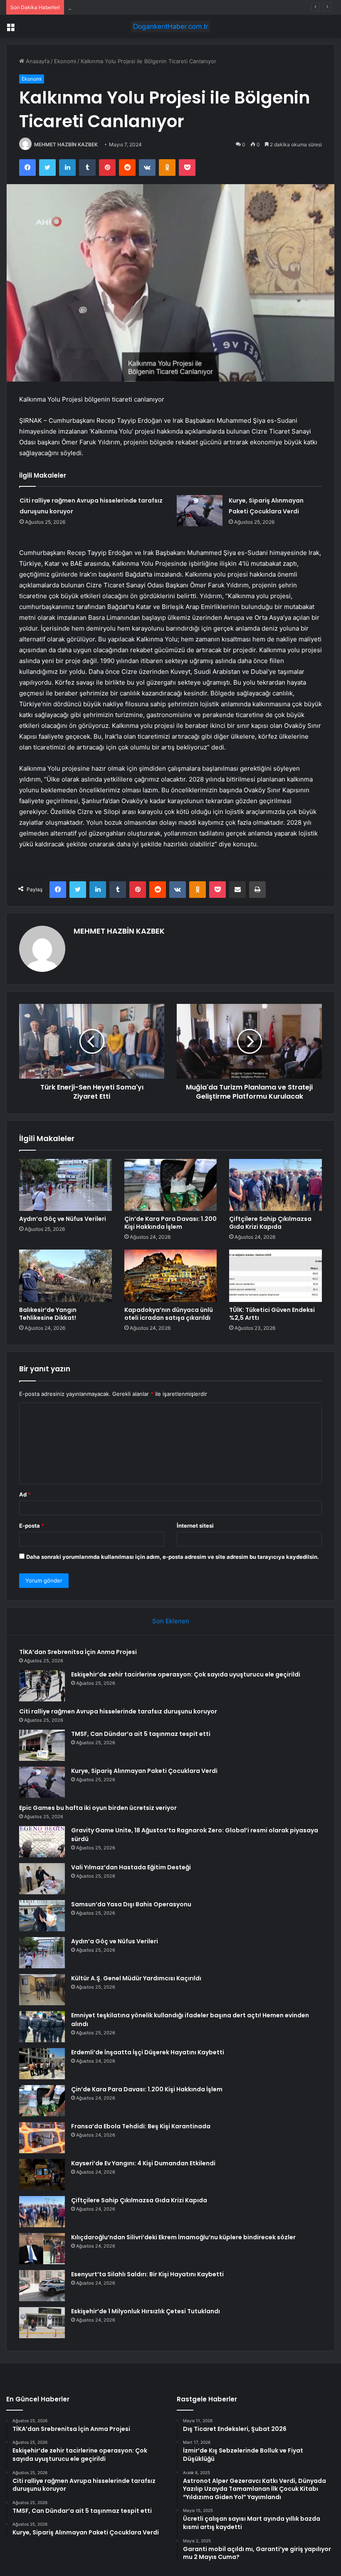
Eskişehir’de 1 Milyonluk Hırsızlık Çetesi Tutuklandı (146, 2311)
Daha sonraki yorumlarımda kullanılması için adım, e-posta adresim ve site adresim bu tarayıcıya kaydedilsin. (173, 1557)
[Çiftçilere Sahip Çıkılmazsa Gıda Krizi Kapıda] (276, 1185)
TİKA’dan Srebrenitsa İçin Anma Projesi (78, 1652)
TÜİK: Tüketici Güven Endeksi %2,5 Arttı (272, 1314)
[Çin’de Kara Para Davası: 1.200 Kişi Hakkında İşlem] (171, 1185)
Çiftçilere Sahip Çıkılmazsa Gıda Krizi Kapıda (270, 1223)
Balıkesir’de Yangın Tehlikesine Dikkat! (48, 1314)
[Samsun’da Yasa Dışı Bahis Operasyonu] (42, 1916)
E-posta (32, 1526)
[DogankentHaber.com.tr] (170, 26)
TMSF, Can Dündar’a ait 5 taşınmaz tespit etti (141, 1734)
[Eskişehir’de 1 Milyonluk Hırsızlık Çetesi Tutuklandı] (42, 2323)
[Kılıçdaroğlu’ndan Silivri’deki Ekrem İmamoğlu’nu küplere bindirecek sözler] (42, 2249)
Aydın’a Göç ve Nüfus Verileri (63, 1219)
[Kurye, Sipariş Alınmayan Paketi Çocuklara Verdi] (200, 511)
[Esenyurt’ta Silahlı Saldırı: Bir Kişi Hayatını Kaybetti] (42, 2286)
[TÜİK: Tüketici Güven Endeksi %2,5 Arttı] (276, 1276)
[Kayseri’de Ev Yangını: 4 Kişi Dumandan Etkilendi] (42, 2175)
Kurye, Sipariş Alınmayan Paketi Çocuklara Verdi (144, 1771)
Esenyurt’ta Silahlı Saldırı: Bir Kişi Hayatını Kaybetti (147, 2274)
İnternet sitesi (195, 1526)
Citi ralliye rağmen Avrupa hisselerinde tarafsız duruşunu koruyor (152, 7)
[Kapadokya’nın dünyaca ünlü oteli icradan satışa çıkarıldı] (171, 1276)
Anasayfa (37, 61)
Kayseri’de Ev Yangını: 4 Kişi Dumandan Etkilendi (143, 2163)
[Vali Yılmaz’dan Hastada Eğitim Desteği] (42, 1879)
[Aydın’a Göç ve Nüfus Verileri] (65, 1185)
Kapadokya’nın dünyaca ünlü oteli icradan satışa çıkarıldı (169, 1314)
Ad (25, 1494)
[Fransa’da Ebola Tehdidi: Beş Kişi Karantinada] (42, 2138)
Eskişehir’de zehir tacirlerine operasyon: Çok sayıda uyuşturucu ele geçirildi (186, 1674)
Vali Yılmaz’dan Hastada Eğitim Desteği (131, 1867)
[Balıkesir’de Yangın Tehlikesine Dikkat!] (65, 1276)
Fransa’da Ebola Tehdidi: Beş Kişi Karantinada (141, 2126)
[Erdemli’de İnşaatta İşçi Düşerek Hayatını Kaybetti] (42, 2064)
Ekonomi (65, 61)
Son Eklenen (171, 1621)
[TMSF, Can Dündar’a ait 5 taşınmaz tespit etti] (42, 1745)
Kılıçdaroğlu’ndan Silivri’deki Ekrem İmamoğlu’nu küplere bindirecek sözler (183, 2237)
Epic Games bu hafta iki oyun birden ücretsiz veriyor (98, 1808)
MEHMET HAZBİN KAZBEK (66, 144)
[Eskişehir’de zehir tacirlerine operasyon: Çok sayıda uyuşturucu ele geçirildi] (42, 1686)
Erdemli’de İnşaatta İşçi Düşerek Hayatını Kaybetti (148, 2052)
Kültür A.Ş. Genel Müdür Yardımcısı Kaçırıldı (136, 1978)
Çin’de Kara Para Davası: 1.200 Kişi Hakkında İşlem (170, 1223)
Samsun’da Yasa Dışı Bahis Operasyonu (131, 1904)
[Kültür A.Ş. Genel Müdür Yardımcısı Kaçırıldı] (42, 1990)
